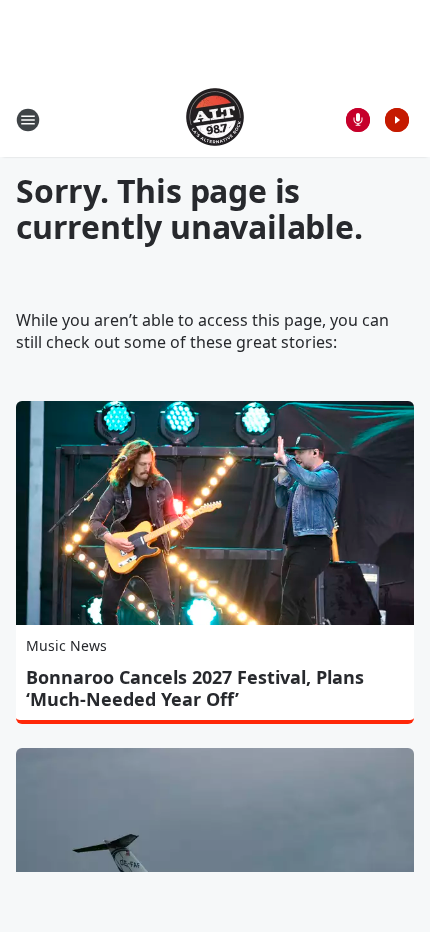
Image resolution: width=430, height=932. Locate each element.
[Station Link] (215, 119)
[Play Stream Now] (397, 120)
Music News (66, 645)
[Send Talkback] (358, 120)
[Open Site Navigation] (28, 120)
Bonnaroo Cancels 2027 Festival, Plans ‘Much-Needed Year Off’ (195, 688)
